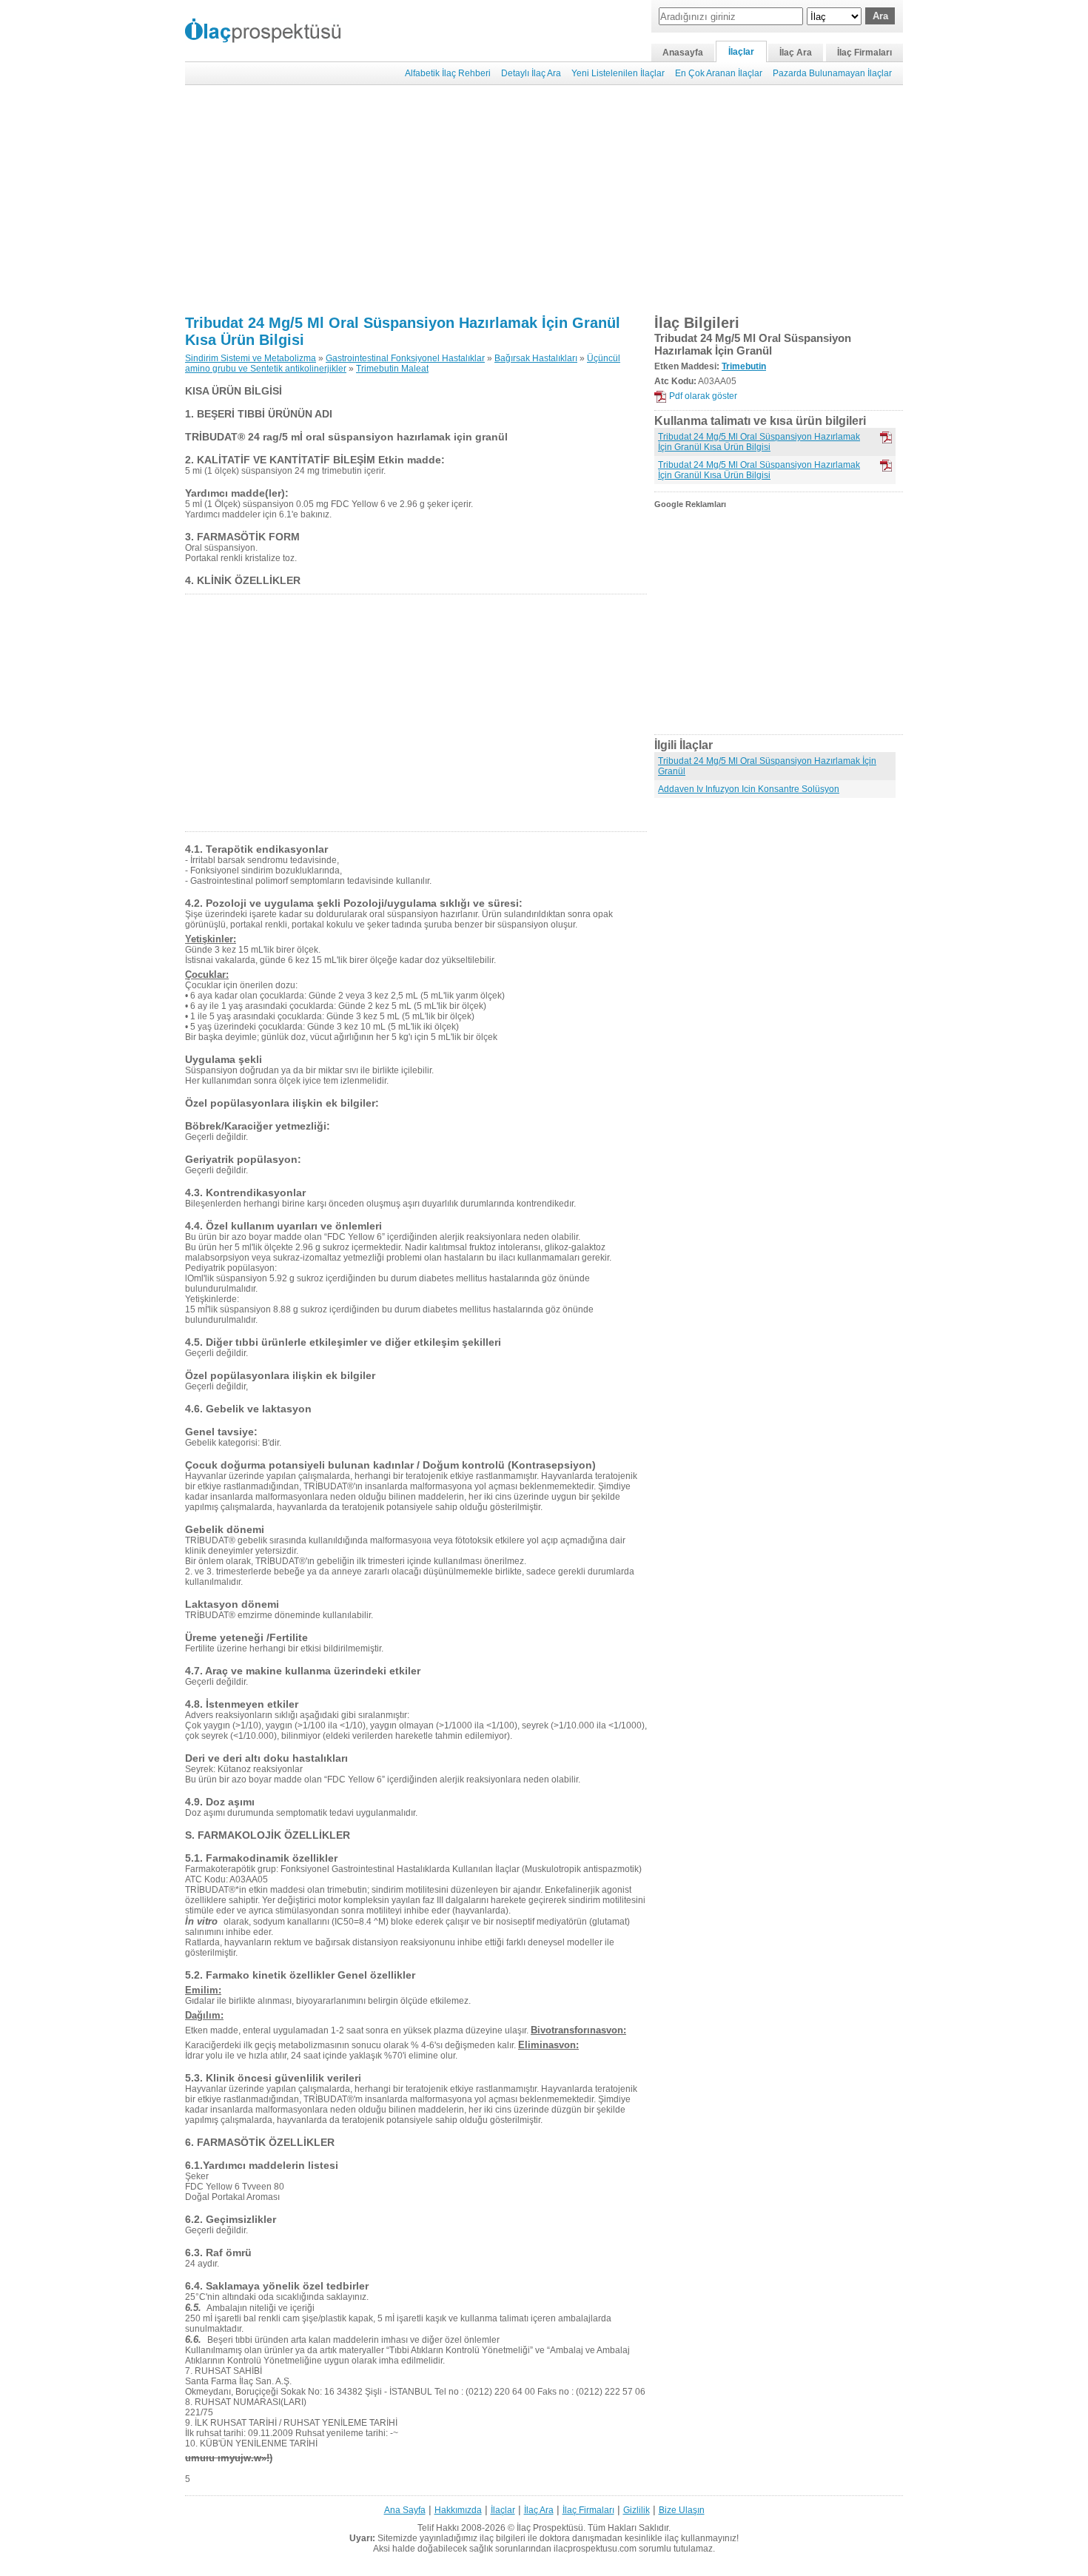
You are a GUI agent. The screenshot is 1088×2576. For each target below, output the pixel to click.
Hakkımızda (458, 2510)
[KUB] (886, 437)
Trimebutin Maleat (392, 369)
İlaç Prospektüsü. (551, 2528)
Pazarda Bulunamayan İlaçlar (832, 73)
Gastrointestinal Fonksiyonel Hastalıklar (405, 358)
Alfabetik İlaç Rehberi (448, 73)
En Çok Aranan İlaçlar (719, 73)
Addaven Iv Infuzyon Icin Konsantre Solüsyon (749, 789)
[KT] (886, 466)
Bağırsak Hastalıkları (536, 358)
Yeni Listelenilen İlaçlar (618, 73)
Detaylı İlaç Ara (531, 73)
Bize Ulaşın (682, 2510)
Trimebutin (744, 366)
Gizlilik (637, 2510)
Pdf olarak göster (703, 396)
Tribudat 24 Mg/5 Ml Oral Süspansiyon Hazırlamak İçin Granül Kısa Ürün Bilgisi (759, 442)
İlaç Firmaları (864, 53)
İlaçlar (741, 52)
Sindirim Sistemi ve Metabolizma (251, 358)
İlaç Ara (796, 53)
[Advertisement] (544, 200)
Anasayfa (683, 53)
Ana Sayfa (405, 2510)
